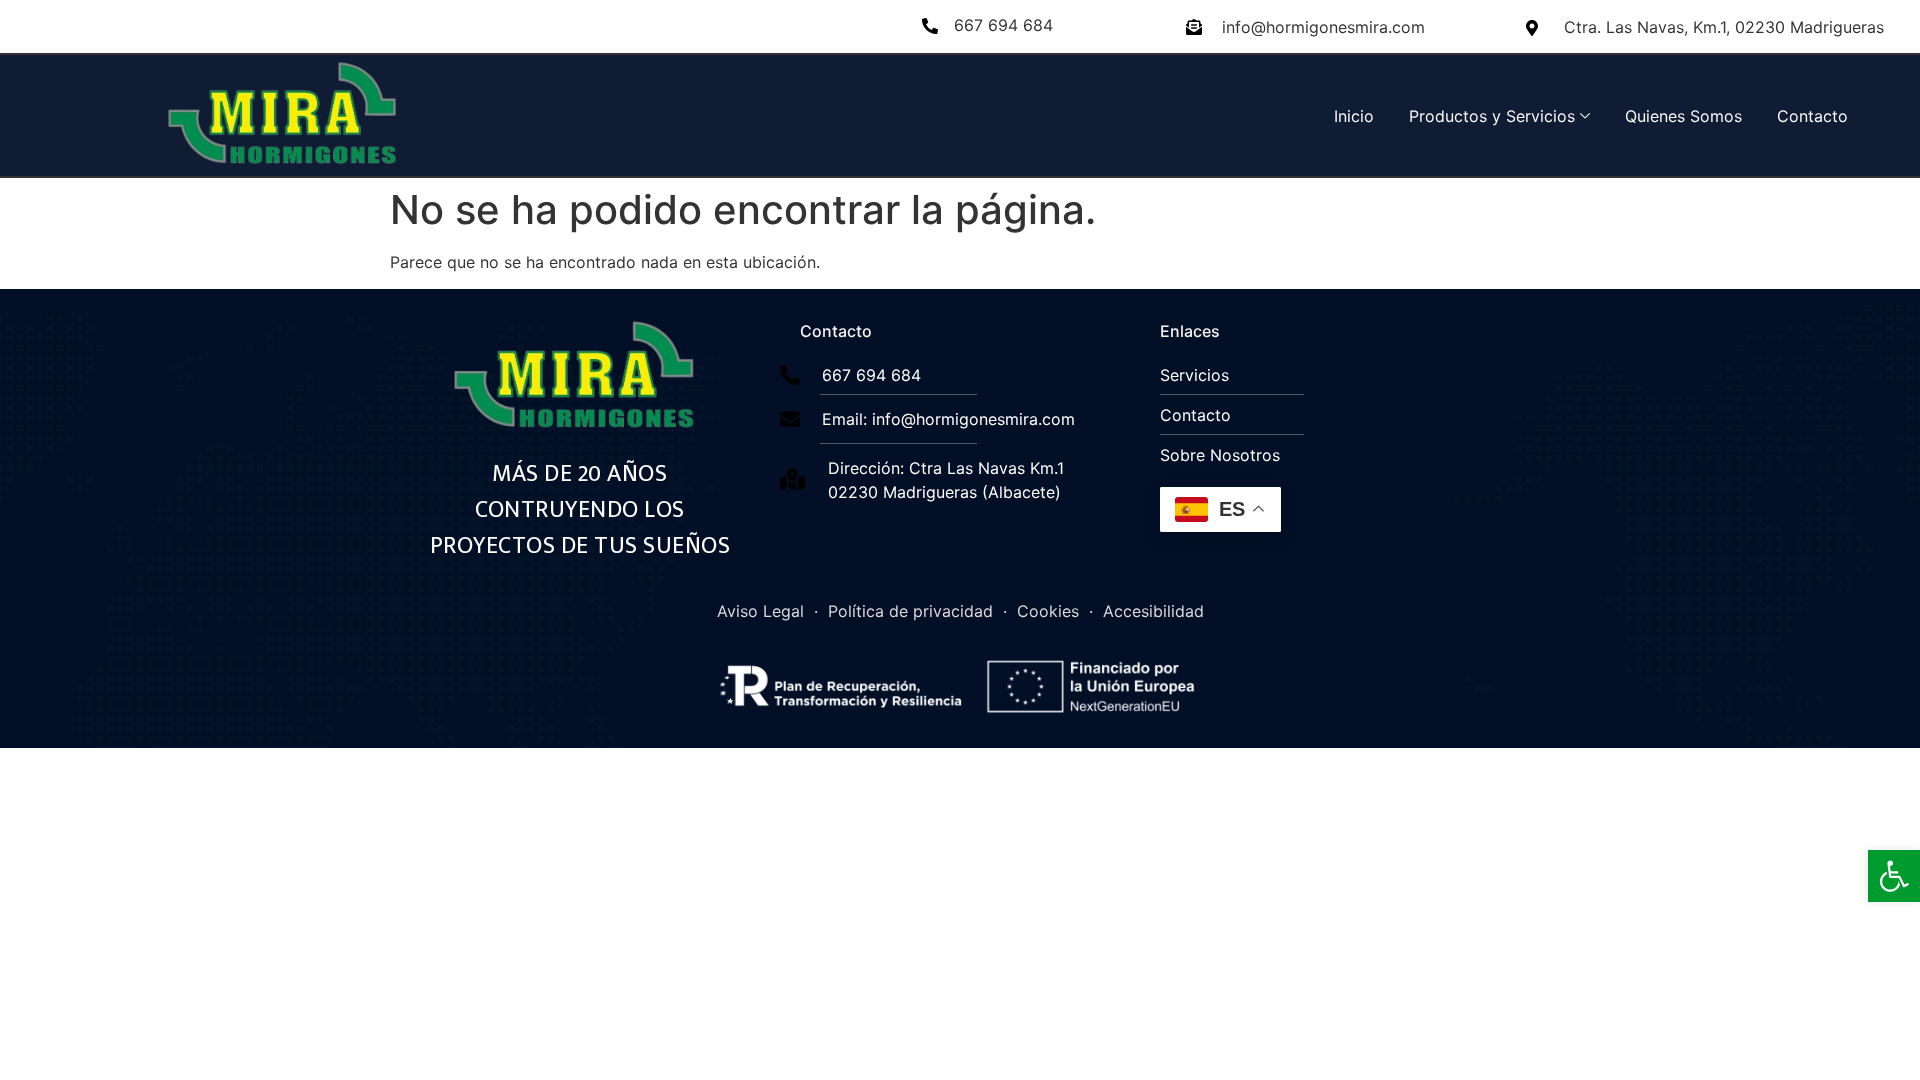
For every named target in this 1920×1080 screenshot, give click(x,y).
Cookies (1048, 611)
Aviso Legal (760, 611)
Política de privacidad (910, 611)
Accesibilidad (1153, 611)
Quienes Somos (1683, 116)
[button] (1894, 876)
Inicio (1354, 116)
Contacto (1812, 116)
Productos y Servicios (1492, 116)
